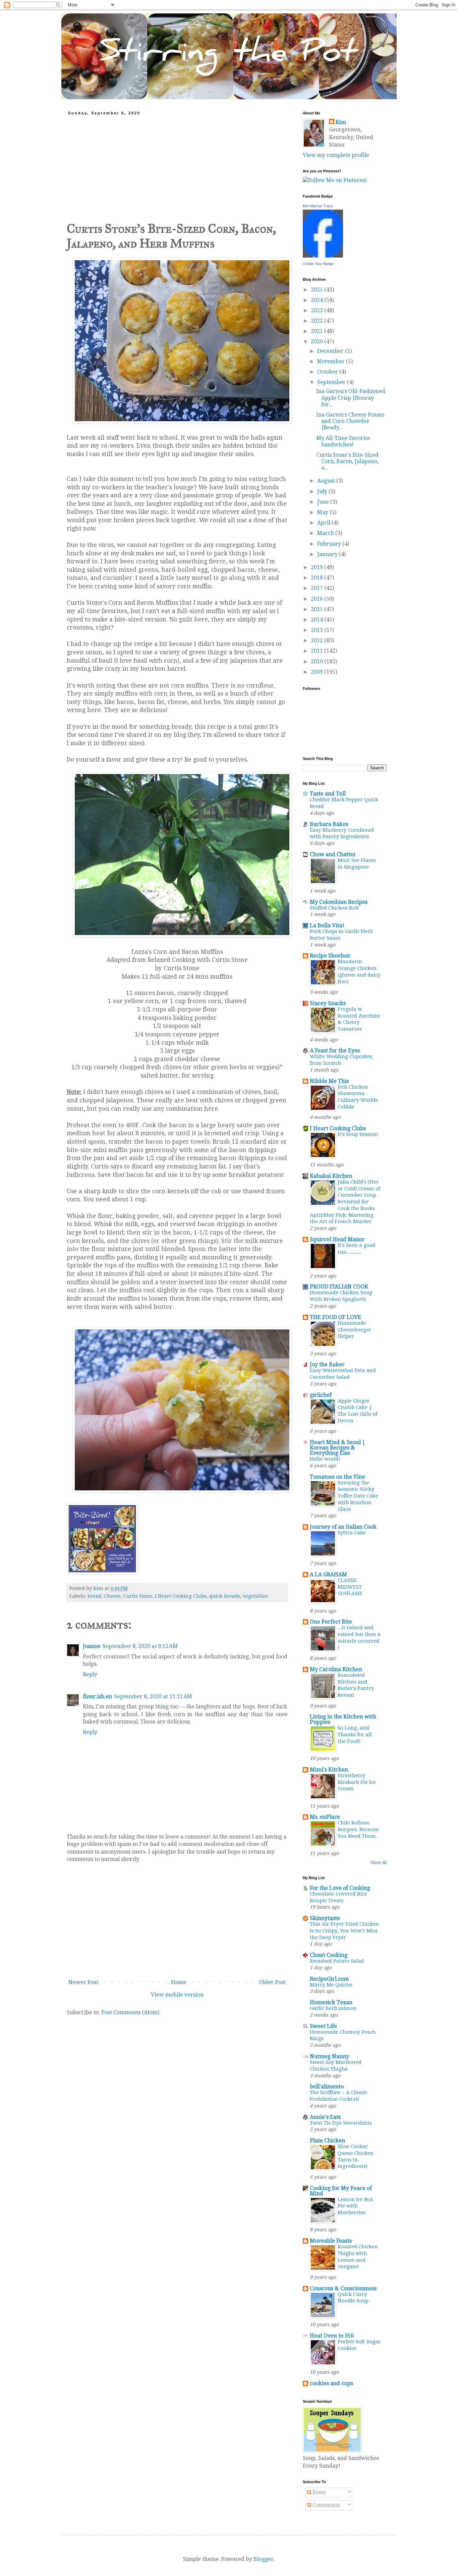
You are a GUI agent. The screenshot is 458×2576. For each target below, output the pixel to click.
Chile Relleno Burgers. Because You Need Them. (358, 1829)
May (323, 512)
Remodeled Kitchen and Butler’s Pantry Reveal (356, 1685)
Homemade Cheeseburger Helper (354, 1330)
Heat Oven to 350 (332, 2336)
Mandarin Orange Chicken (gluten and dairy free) (359, 971)
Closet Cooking (329, 1955)
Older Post (272, 1982)
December (331, 351)
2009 (318, 672)
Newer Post (83, 1982)
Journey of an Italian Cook (343, 1527)
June (324, 502)
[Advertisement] (177, 165)
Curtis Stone (138, 1596)
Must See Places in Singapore (357, 864)
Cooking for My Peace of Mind (341, 2191)
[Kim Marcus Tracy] (323, 256)
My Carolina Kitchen (336, 1669)
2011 (318, 651)
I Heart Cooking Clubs (181, 1596)
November (332, 361)
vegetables (255, 1596)
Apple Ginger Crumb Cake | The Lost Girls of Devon (357, 1411)
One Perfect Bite (331, 1622)
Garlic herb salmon (333, 2008)
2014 (318, 620)
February (330, 544)
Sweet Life (323, 2026)
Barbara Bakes (329, 824)
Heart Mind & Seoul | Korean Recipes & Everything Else (338, 1448)
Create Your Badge (318, 264)
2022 (318, 321)
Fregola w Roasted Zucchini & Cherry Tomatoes (359, 1019)
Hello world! (325, 1459)
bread (94, 1596)
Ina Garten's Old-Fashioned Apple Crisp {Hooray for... (351, 398)
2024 (318, 300)
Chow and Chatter (333, 854)
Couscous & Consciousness (343, 2288)
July (323, 491)
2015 (318, 609)
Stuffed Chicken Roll (334, 908)
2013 (318, 630)
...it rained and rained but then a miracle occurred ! (359, 1637)
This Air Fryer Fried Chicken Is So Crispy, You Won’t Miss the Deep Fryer (344, 1931)
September (332, 382)
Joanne (92, 1646)
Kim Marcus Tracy (318, 206)
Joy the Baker (327, 1364)
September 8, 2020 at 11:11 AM (153, 1696)
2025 (318, 290)
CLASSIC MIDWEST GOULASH (350, 1587)
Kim (341, 122)
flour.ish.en (97, 1696)
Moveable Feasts (331, 2241)
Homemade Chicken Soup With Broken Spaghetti (341, 1296)
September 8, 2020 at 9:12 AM (140, 1646)
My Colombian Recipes (339, 902)
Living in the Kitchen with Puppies (343, 1719)
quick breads (225, 1596)
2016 (318, 599)
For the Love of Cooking (340, 1888)
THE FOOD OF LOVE (335, 1317)
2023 (318, 310)
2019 (318, 567)
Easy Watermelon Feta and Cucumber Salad (343, 1374)
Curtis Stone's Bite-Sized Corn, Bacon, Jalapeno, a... (347, 461)
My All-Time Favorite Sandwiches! (343, 441)
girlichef (321, 1395)
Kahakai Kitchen (331, 1176)
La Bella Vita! (327, 925)
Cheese (112, 1596)
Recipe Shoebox (330, 956)
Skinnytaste (325, 1918)
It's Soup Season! (358, 1134)
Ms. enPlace (325, 1817)
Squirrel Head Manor (337, 1239)
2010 (318, 662)
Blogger (264, 2559)
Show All (379, 1863)
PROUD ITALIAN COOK (339, 1287)
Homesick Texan (331, 2002)
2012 (318, 640)
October (328, 372)
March (326, 533)
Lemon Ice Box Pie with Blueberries (355, 2206)
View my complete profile (336, 155)
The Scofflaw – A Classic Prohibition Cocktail (339, 2096)
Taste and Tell (328, 794)
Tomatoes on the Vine (337, 1477)
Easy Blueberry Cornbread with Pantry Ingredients (342, 833)
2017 (318, 588)
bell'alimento (327, 2087)
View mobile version (177, 1995)
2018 (318, 578)
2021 (318, 331)
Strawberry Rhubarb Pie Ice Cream (357, 1782)
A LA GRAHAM (328, 1574)
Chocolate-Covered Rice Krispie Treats (338, 1897)
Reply (90, 1674)
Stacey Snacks (328, 1003)
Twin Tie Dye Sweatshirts (341, 2123)
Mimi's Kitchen (329, 1770)
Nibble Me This (329, 1081)
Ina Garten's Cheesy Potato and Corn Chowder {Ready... (350, 421)
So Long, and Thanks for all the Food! (355, 1735)
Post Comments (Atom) (130, 2012)
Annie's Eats (325, 2117)
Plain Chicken (327, 2141)
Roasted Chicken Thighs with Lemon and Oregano (358, 2257)
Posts (318, 2492)
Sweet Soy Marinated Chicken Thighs (336, 2066)
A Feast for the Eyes (335, 1051)
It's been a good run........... (357, 1249)
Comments (325, 2505)
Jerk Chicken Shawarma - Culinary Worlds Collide (358, 1097)
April (324, 523)
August (327, 481)
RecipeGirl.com (329, 1979)
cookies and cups (331, 2383)
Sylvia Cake (352, 1533)
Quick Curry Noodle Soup (353, 2298)
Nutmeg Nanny (329, 2056)
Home (179, 1982)
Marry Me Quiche (331, 1985)
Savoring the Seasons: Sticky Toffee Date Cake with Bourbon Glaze (358, 1496)
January (328, 554)
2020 (318, 342)
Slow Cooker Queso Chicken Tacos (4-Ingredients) (356, 2156)
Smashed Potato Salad (337, 1961)
